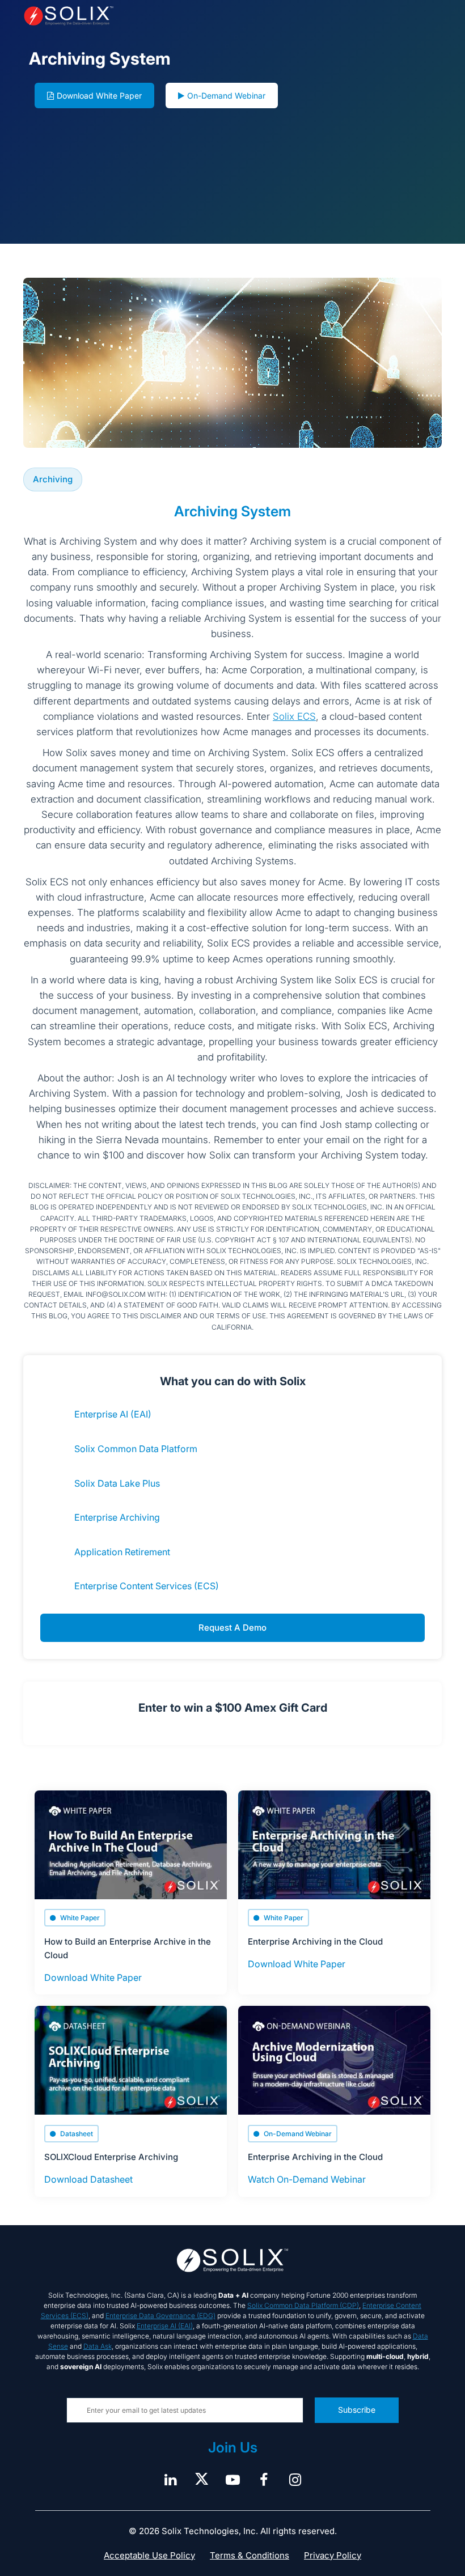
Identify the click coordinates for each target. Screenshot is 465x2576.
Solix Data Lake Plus (117, 1483)
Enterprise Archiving (117, 1517)
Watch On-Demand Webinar (307, 2179)
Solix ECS (294, 716)
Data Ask (98, 2346)
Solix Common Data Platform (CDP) (303, 2305)
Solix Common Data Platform (136, 1449)
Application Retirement (122, 1552)
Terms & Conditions (250, 2555)
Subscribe (357, 2410)
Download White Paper (99, 96)
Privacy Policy (333, 2555)
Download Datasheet (88, 2179)
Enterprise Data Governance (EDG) (160, 2316)
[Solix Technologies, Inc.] (107, 16)
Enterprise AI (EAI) (113, 1414)
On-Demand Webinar (226, 96)
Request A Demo (232, 1627)
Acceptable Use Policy (149, 2555)
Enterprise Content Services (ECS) (147, 1586)
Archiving (53, 479)
